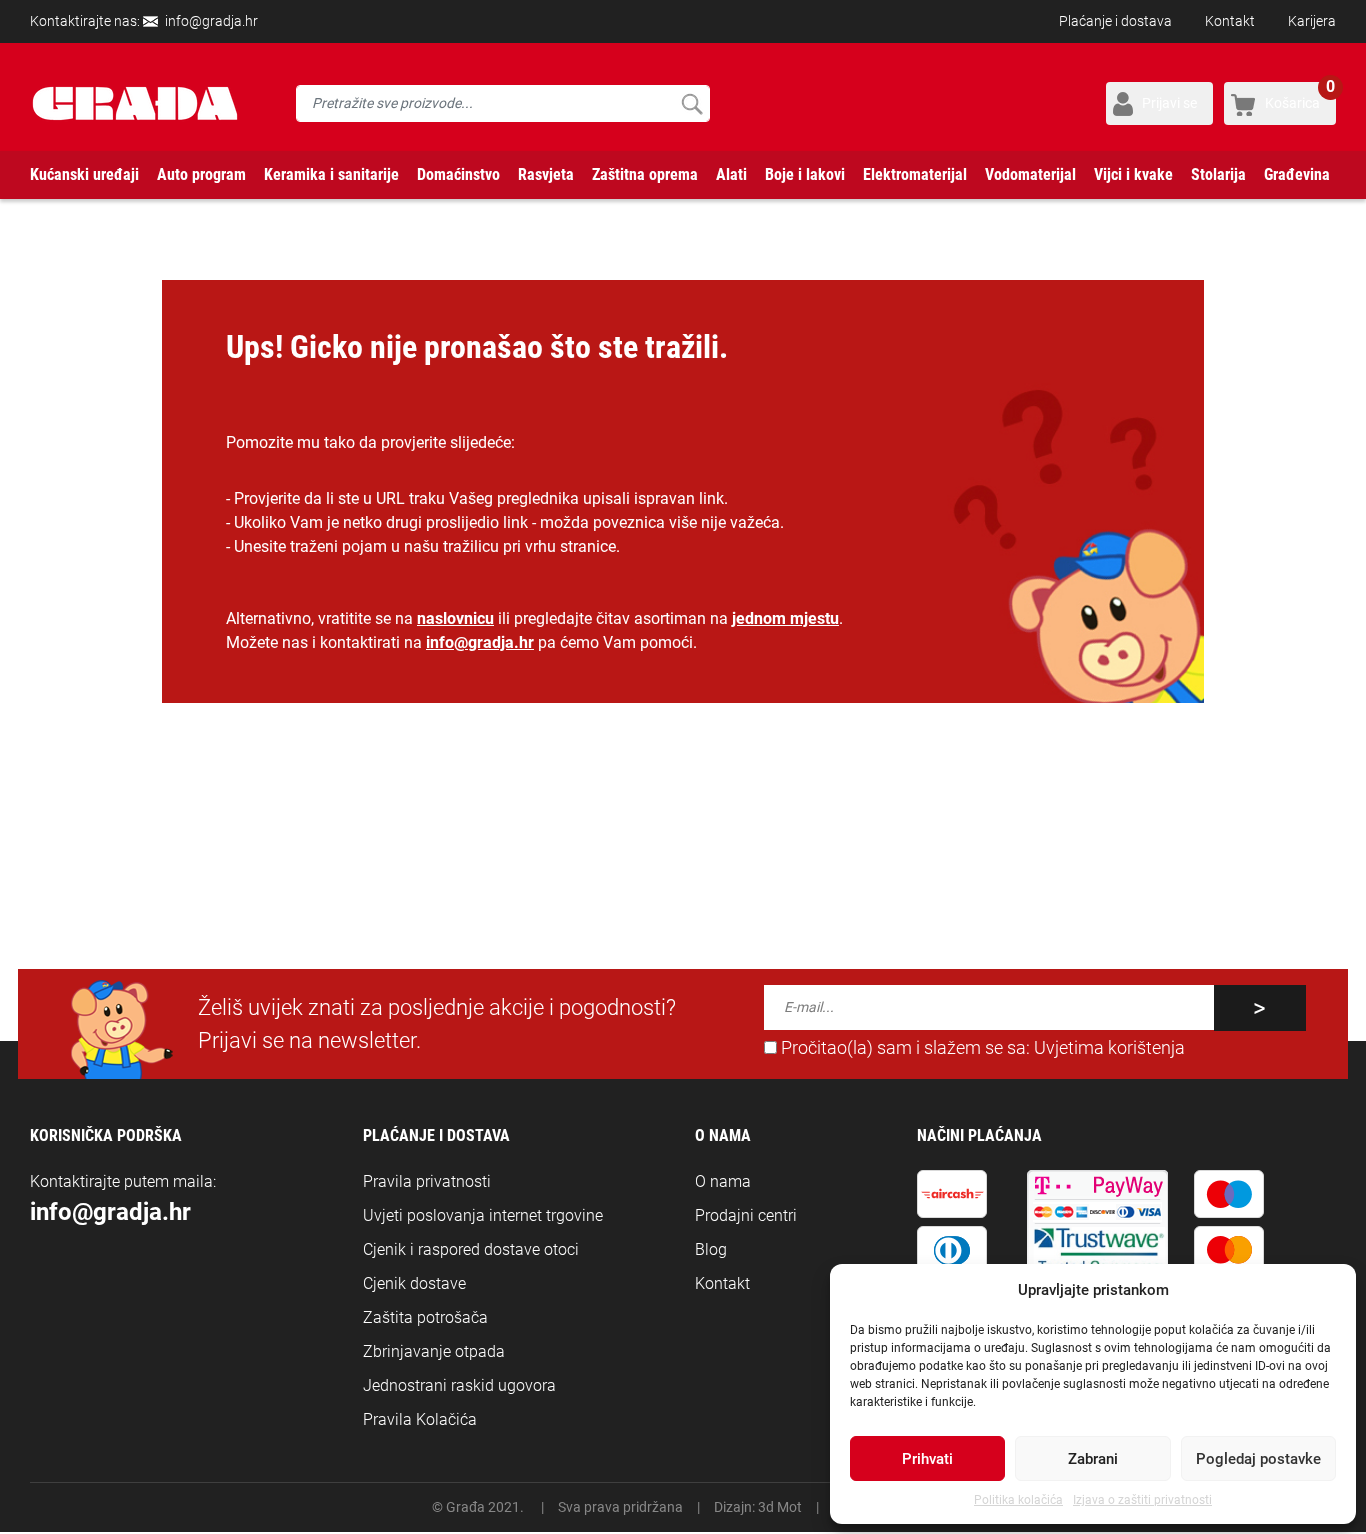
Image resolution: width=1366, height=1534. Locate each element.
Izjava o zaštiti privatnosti (1142, 1500)
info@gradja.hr (211, 21)
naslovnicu (455, 618)
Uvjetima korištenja (1109, 1048)
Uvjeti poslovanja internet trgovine (483, 1215)
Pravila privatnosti (427, 1181)
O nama (723, 1181)
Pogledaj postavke (1258, 1459)
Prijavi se (1169, 103)
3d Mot (780, 1507)
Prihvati (927, 1459)
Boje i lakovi (805, 174)
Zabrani (1093, 1459)
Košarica (1300, 96)
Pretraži (691, 103)
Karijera (1312, 21)
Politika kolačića (1018, 1500)
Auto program (201, 174)
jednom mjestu (785, 618)
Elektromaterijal (915, 174)
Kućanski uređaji (84, 174)
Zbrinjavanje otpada (434, 1351)
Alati (731, 174)
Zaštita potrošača (425, 1317)
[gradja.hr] (135, 103)
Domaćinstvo (458, 174)
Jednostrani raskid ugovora (459, 1385)
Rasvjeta (546, 174)
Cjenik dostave (414, 1283)
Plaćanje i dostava (1115, 21)
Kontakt (1230, 21)
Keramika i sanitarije (331, 174)
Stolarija (1218, 174)
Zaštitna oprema (645, 174)
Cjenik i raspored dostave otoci (471, 1249)
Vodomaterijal (1030, 174)
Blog (711, 1249)
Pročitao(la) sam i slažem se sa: (981, 1048)
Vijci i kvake (1133, 174)
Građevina (1297, 174)
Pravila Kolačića (420, 1419)
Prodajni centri (746, 1215)
